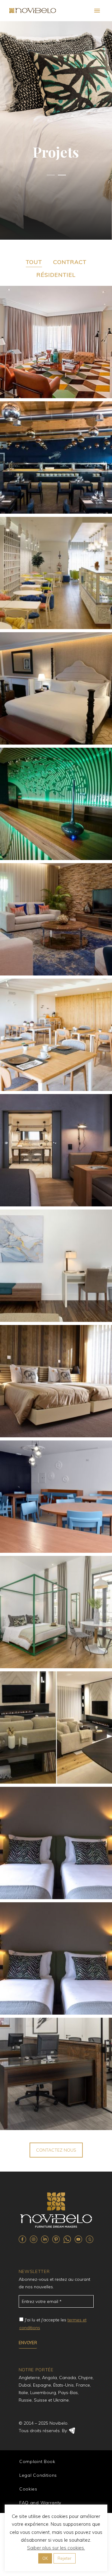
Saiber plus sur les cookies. (56, 2548)
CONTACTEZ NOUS (56, 2150)
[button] (34, 262)
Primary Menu (97, 11)
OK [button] (45, 2558)
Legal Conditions (38, 2475)
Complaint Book (37, 2461)
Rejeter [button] (65, 2558)
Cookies (28, 2489)
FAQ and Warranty (40, 2503)
